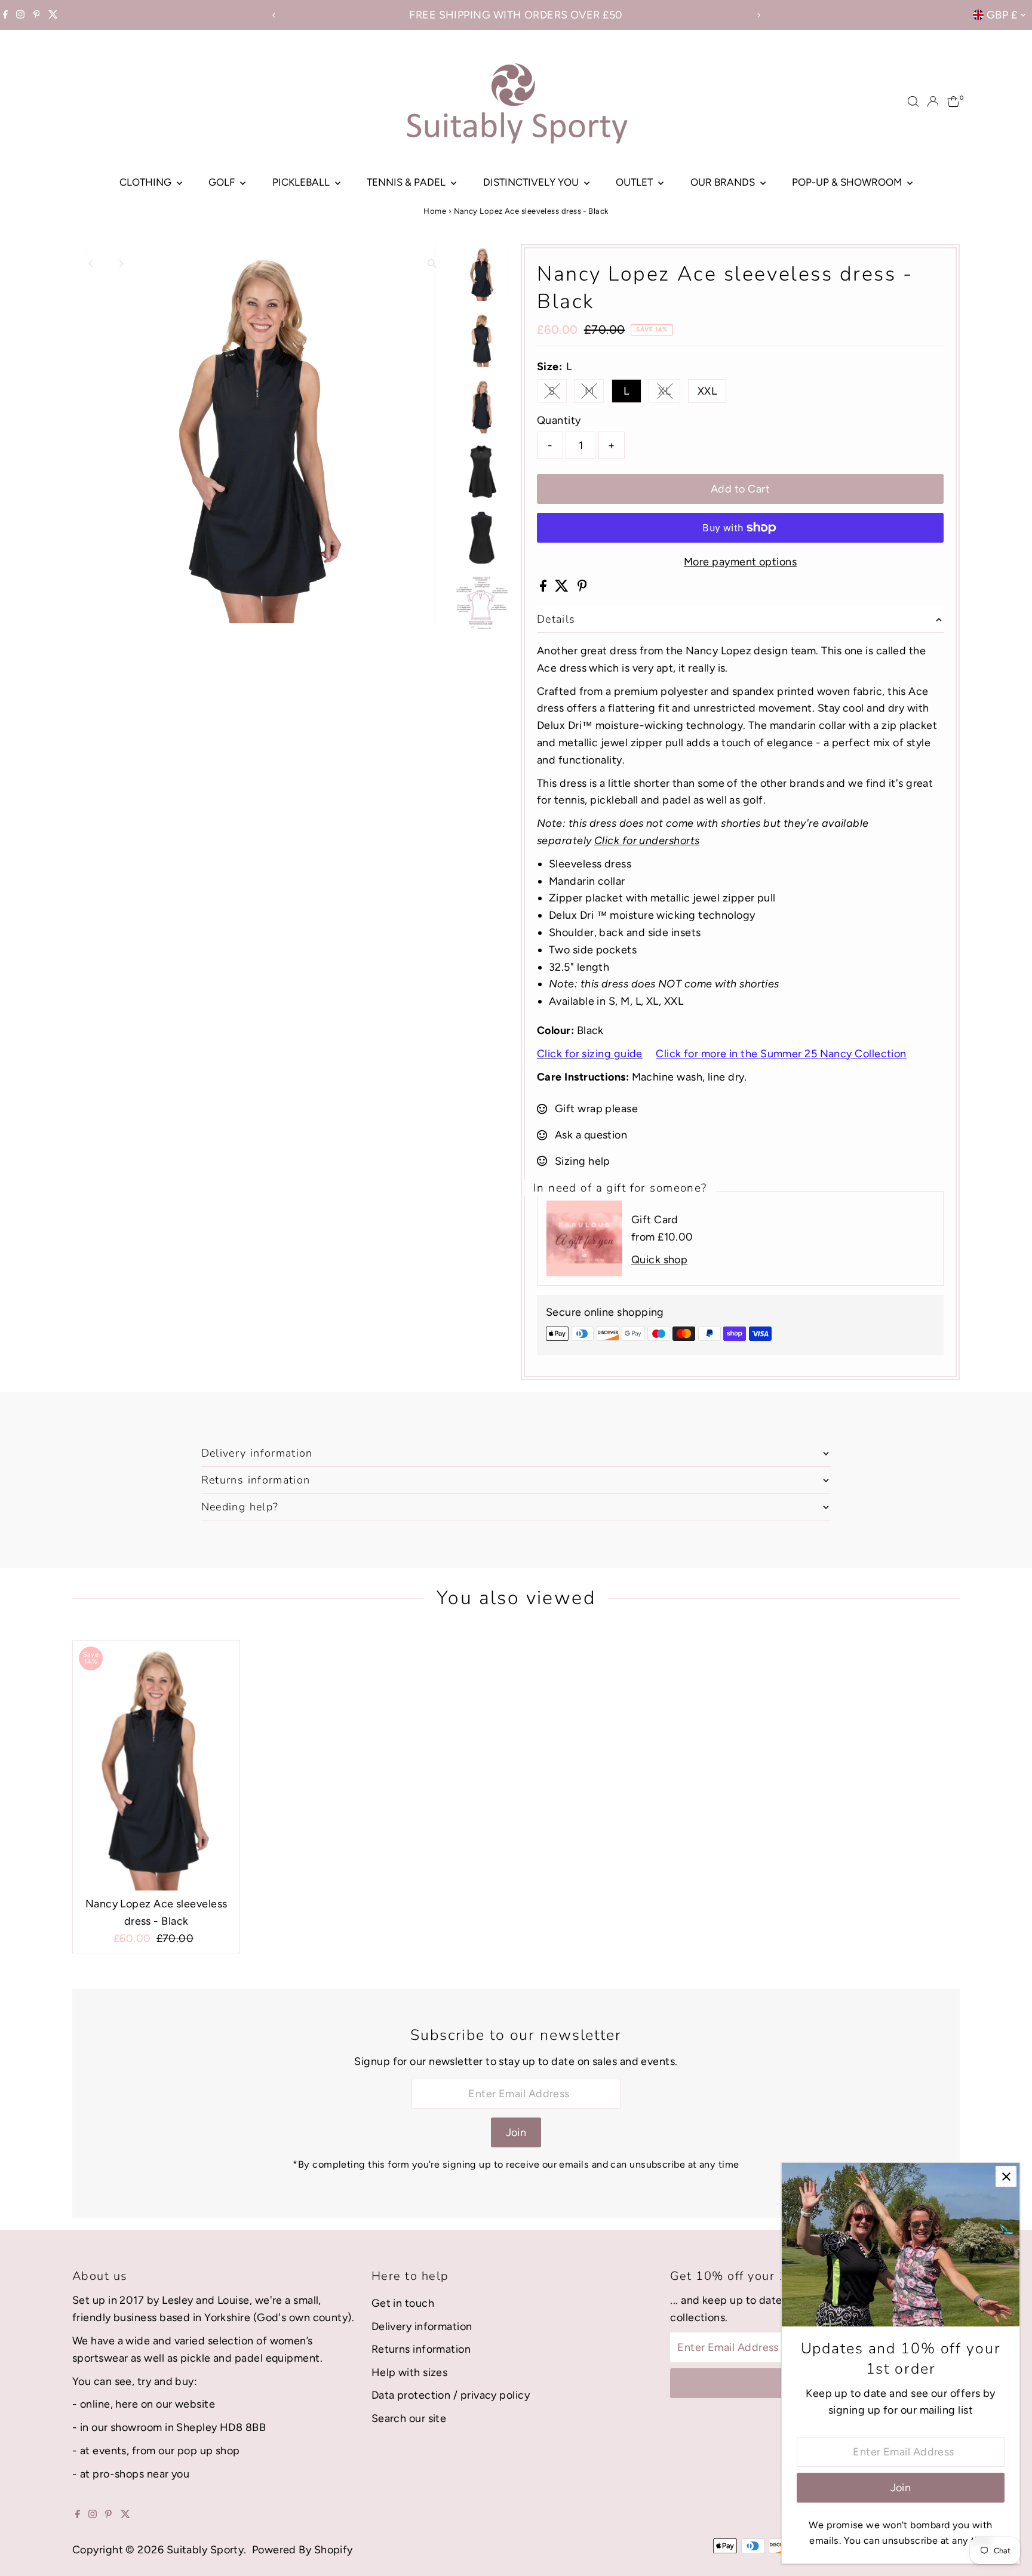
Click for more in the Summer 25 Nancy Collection (781, 1054)
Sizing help (583, 1161)
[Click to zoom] (432, 264)
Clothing (147, 182)
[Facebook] (5, 15)
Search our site (409, 2418)
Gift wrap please (596, 1109)
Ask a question (591, 1135)
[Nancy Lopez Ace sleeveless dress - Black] (156, 1766)
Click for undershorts (647, 841)
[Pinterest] (37, 15)
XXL (707, 391)
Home (435, 211)
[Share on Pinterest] (582, 588)
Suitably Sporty (205, 2550)
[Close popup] (1006, 2176)
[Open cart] (953, 101)
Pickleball (302, 182)
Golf (223, 182)
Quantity (559, 420)
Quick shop (660, 1260)
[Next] (758, 15)
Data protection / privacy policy (451, 2395)
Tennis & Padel (407, 182)
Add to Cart (740, 489)
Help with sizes (410, 2372)
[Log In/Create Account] (933, 101)
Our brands (724, 182)
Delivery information (422, 2326)
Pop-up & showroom (848, 182)
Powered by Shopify (302, 2550)
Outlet (635, 182)
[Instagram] (20, 15)
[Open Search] (913, 101)
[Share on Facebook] (544, 588)
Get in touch (403, 2303)
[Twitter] (53, 15)
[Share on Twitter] (563, 588)
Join (516, 2132)
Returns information (421, 2349)
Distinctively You (532, 182)
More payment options (740, 562)
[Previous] (274, 15)
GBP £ (1002, 15)
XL (669, 394)
